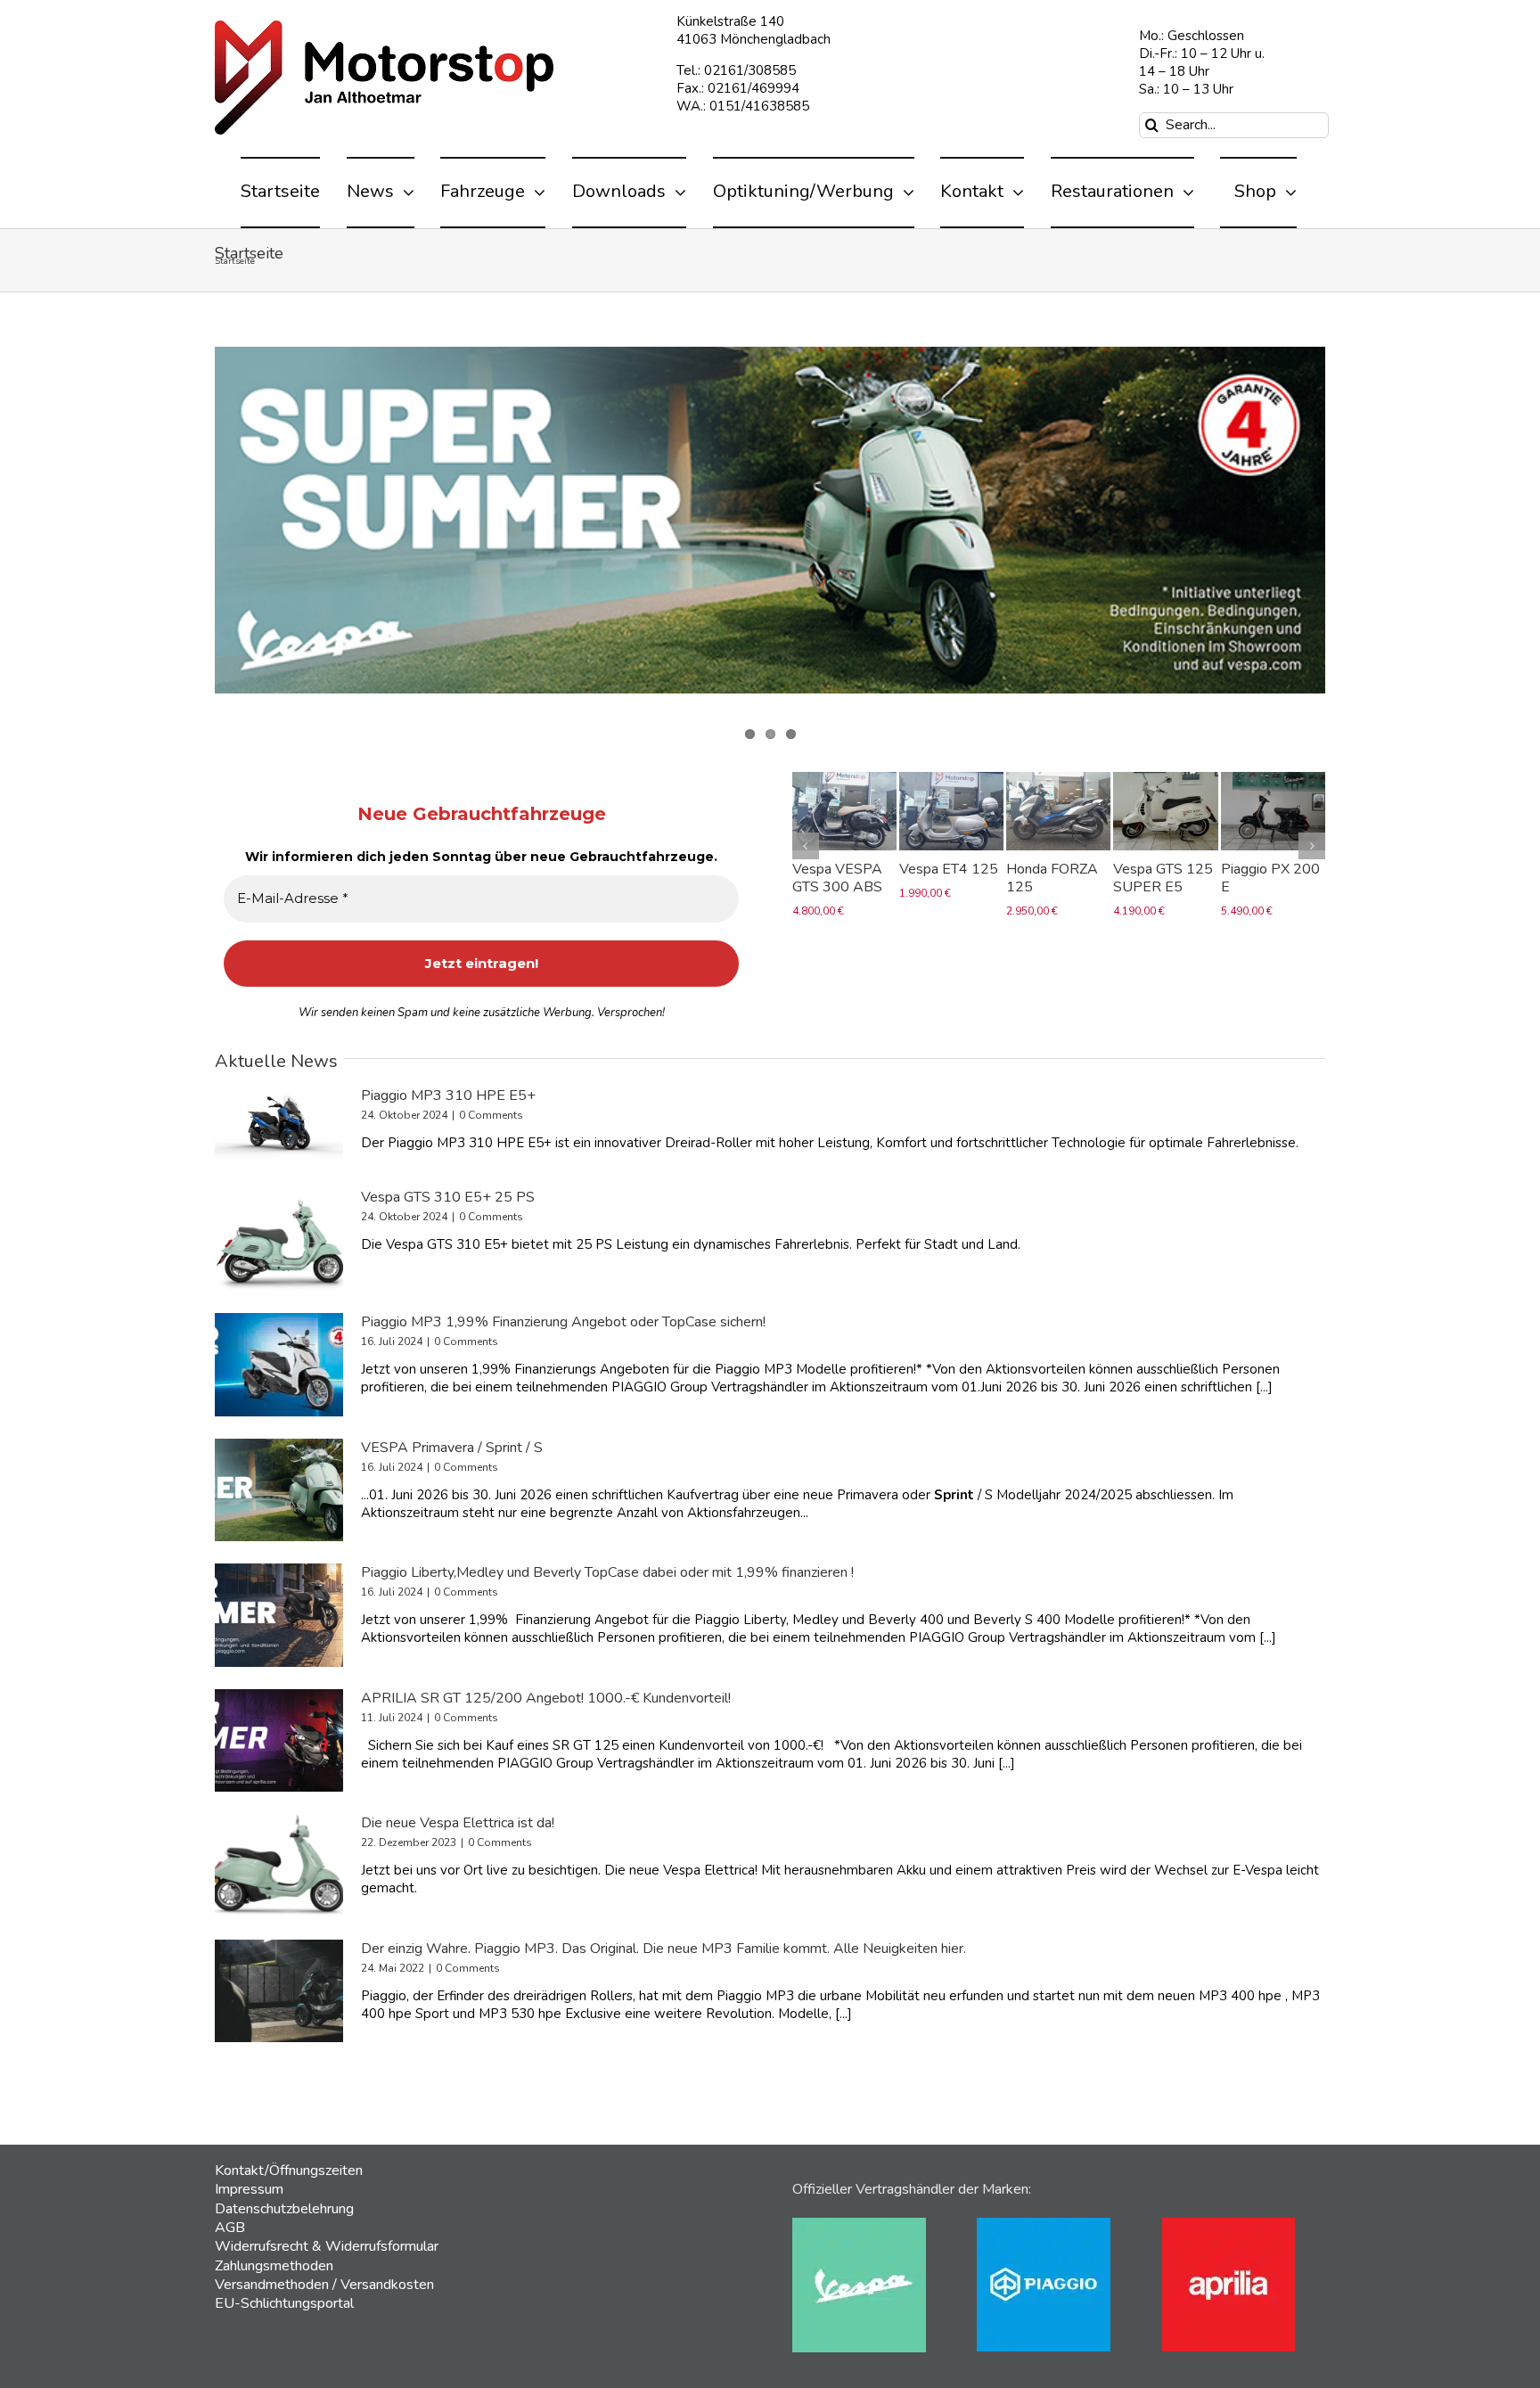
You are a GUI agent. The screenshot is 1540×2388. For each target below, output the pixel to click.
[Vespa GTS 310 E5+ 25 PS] (279, 1240)
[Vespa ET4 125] (951, 781)
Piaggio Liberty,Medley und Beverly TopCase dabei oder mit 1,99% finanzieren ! (607, 1572)
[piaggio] (1044, 2224)
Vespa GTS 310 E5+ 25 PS (448, 1197)
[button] (806, 859)
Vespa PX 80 (1048, 869)
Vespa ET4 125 (949, 869)
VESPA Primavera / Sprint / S (452, 1448)
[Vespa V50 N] (844, 781)
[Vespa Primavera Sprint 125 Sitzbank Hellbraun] (1272, 781)
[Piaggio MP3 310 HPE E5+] (279, 1123)
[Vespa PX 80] (1058, 781)
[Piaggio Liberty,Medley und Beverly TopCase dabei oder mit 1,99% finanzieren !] (279, 1615)
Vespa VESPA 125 (1158, 878)
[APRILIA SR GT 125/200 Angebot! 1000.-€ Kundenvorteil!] (279, 1741)
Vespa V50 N (835, 869)
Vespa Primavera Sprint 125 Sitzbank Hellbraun (1271, 887)
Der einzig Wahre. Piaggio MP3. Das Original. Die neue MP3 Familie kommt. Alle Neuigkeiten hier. (664, 1949)
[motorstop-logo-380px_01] (384, 27)
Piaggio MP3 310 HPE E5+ (448, 1096)
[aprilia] (1229, 2224)
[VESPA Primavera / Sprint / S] (279, 1490)
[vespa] (859, 2224)
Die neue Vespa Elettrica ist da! (458, 1823)
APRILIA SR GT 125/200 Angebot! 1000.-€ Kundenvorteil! (546, 1698)
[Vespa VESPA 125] (1165, 781)
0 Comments (491, 1115)
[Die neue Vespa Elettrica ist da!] (279, 1866)
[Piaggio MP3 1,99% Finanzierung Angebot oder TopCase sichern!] (279, 1365)
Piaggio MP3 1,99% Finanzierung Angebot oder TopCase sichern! (563, 1322)
